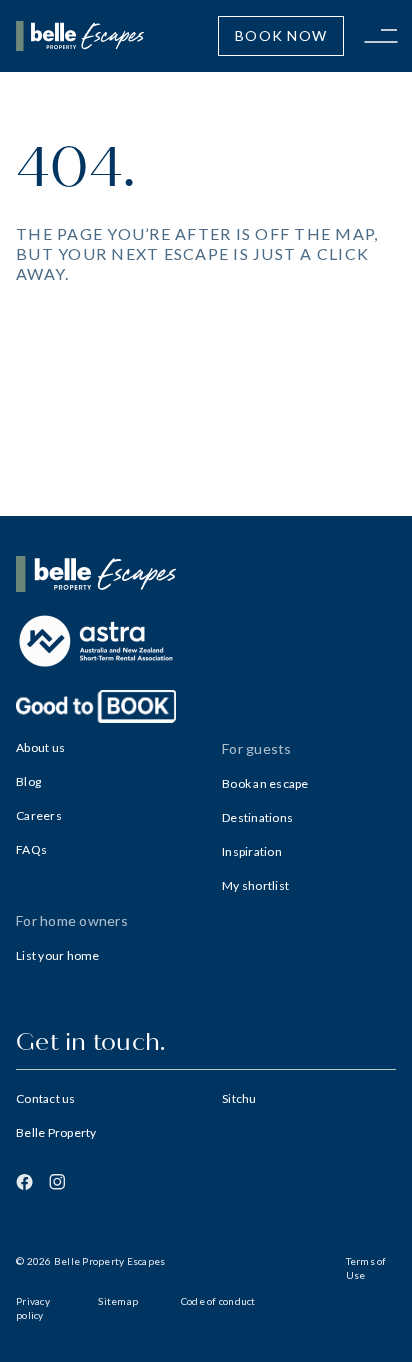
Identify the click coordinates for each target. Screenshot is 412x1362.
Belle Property (56, 1132)
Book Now (281, 35)
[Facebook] (24, 1182)
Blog (28, 781)
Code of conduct (218, 1301)
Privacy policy (33, 1308)
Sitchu (239, 1098)
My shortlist (255, 885)
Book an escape (265, 783)
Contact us (46, 1098)
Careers (39, 815)
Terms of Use (366, 1268)
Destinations (257, 817)
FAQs (31, 849)
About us (40, 747)
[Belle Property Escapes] (206, 574)
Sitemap (118, 1301)
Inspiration (252, 851)
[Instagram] (57, 1182)
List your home (58, 955)
